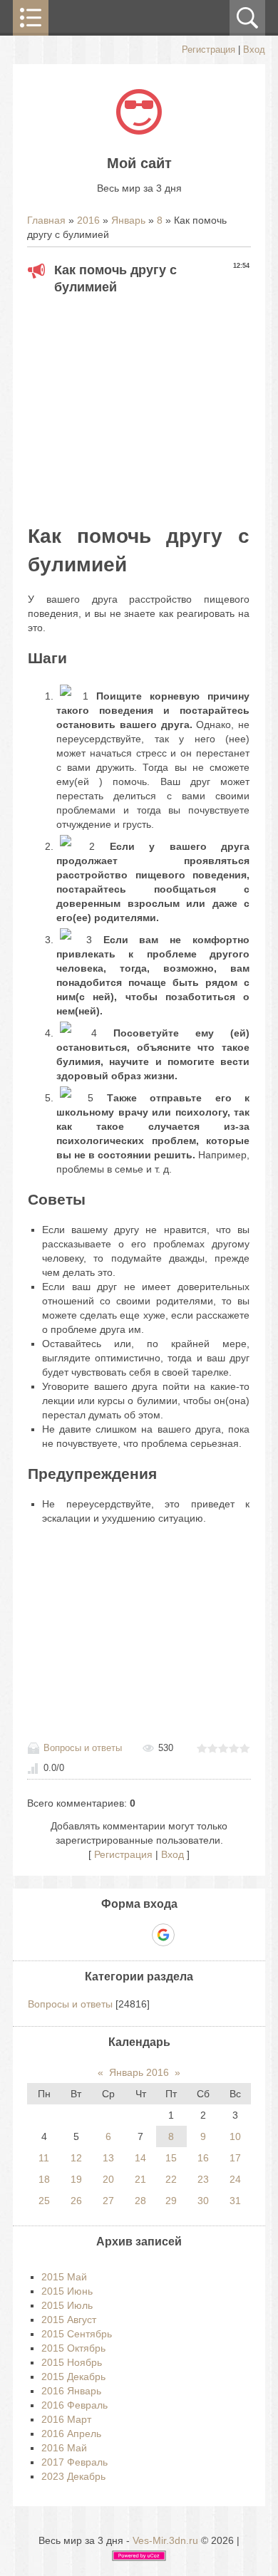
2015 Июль (67, 2305)
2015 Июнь (67, 2291)
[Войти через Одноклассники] (188, 1935)
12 (76, 2158)
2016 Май (64, 2448)
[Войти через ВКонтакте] (114, 1935)
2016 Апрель (71, 2434)
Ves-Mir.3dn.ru (165, 2540)
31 (235, 2201)
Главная (46, 220)
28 (140, 2201)
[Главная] (139, 131)
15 (171, 2158)
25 (44, 2201)
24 (235, 2179)
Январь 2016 (139, 2072)
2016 (88, 220)
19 (76, 2179)
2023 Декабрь (73, 2476)
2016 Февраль (74, 2405)
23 (203, 2179)
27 (108, 2201)
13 (108, 2158)
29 (171, 2201)
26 (76, 2201)
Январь (128, 220)
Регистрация (208, 50)
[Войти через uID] (90, 1935)
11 (44, 2158)
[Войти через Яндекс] (138, 1935)
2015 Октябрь (73, 2348)
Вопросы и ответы (83, 1748)
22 (171, 2179)
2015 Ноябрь (72, 2362)
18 (44, 2179)
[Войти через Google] (163, 1935)
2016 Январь (71, 2391)
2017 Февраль (74, 2462)
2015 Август (69, 2320)
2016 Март (66, 2419)
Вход (254, 50)
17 (235, 2158)
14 (140, 2158)
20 (108, 2179)
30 (203, 2201)
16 (203, 2158)
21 (140, 2179)
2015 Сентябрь (77, 2334)
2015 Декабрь (73, 2377)
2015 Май (64, 2277)
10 (235, 2136)
